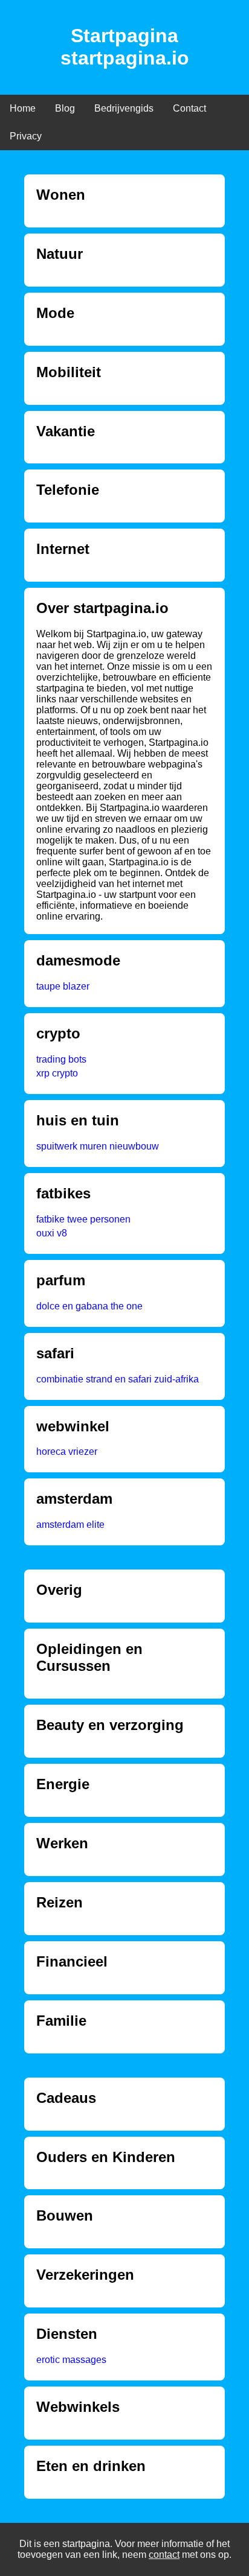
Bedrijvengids (124, 108)
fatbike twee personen (83, 1219)
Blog (65, 108)
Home (23, 108)
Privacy (26, 136)
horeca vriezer (67, 1452)
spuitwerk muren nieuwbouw (98, 1146)
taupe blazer (63, 986)
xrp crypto (57, 1073)
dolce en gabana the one (89, 1306)
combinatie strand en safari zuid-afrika (118, 1379)
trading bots (61, 1059)
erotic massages (71, 2360)
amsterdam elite (70, 1525)
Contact (189, 108)
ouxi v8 (52, 1233)
